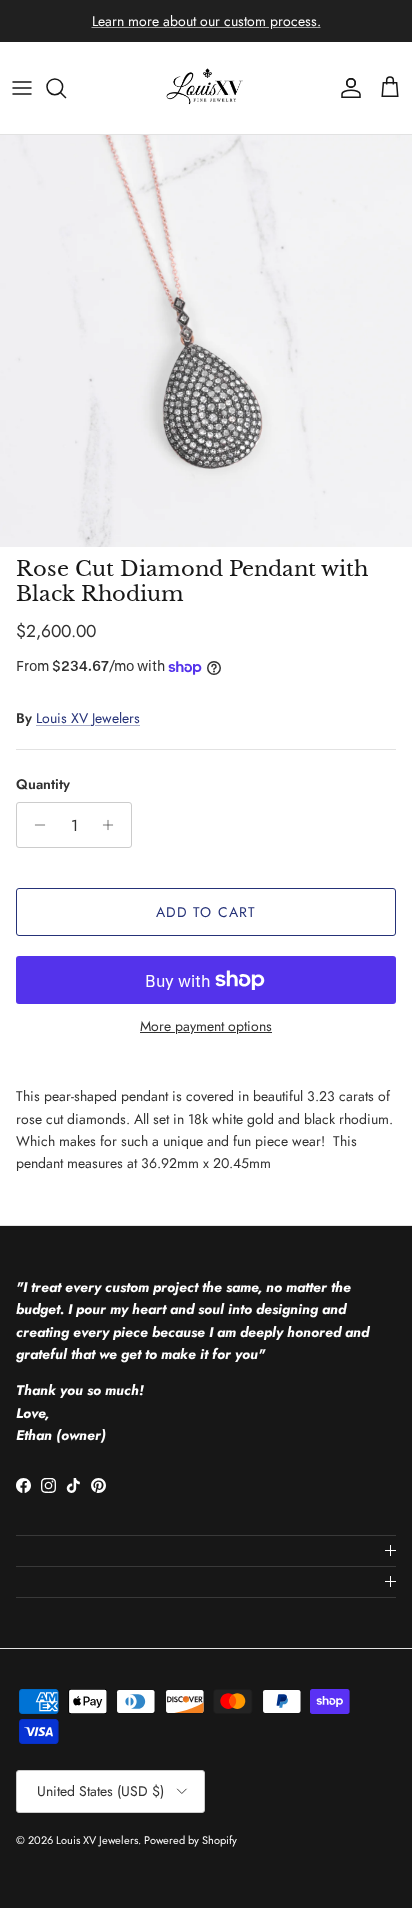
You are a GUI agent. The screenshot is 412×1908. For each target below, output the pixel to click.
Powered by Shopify (190, 1840)
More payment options (206, 1026)
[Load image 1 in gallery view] (206, 341)
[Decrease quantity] (34, 825)
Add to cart (206, 912)
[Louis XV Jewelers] (206, 88)
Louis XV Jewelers (88, 718)
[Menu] (22, 88)
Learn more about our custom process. (206, 21)
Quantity (43, 784)
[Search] (66, 88)
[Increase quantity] (113, 825)
